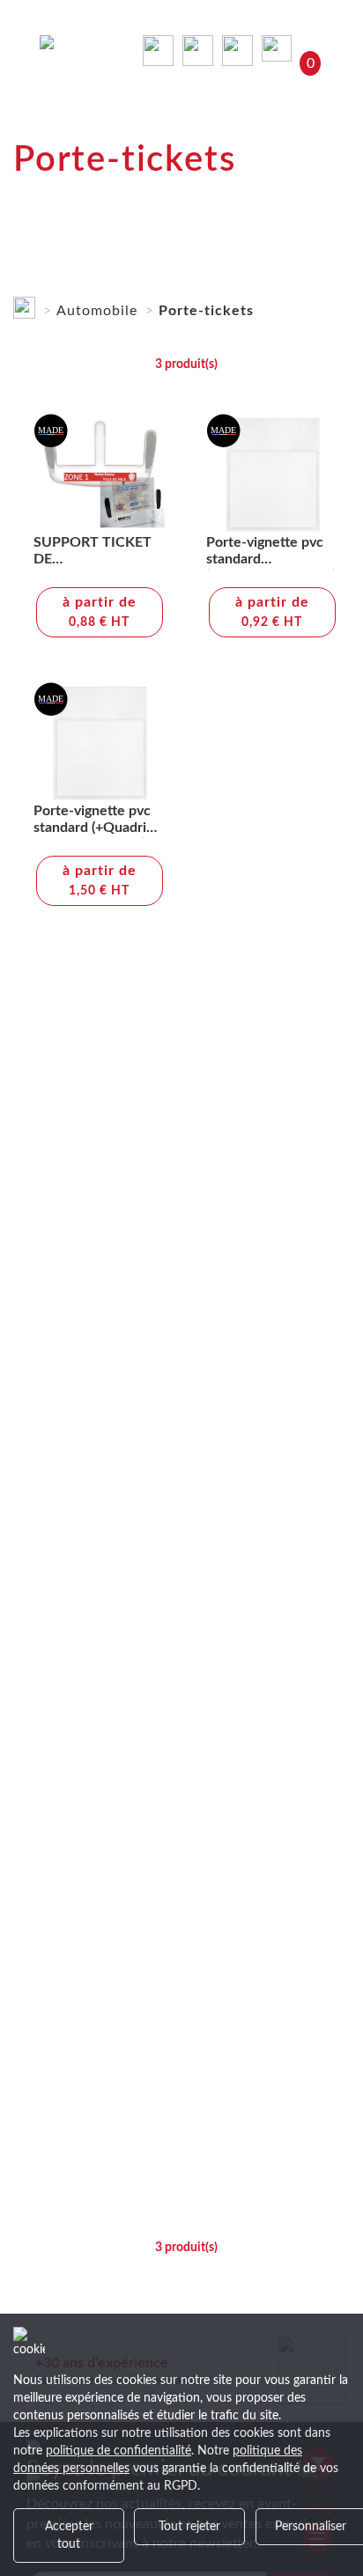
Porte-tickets (206, 311)
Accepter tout (69, 2536)
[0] (280, 48)
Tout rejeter (189, 2527)
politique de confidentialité (119, 2451)
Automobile (97, 311)
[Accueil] (24, 304)
